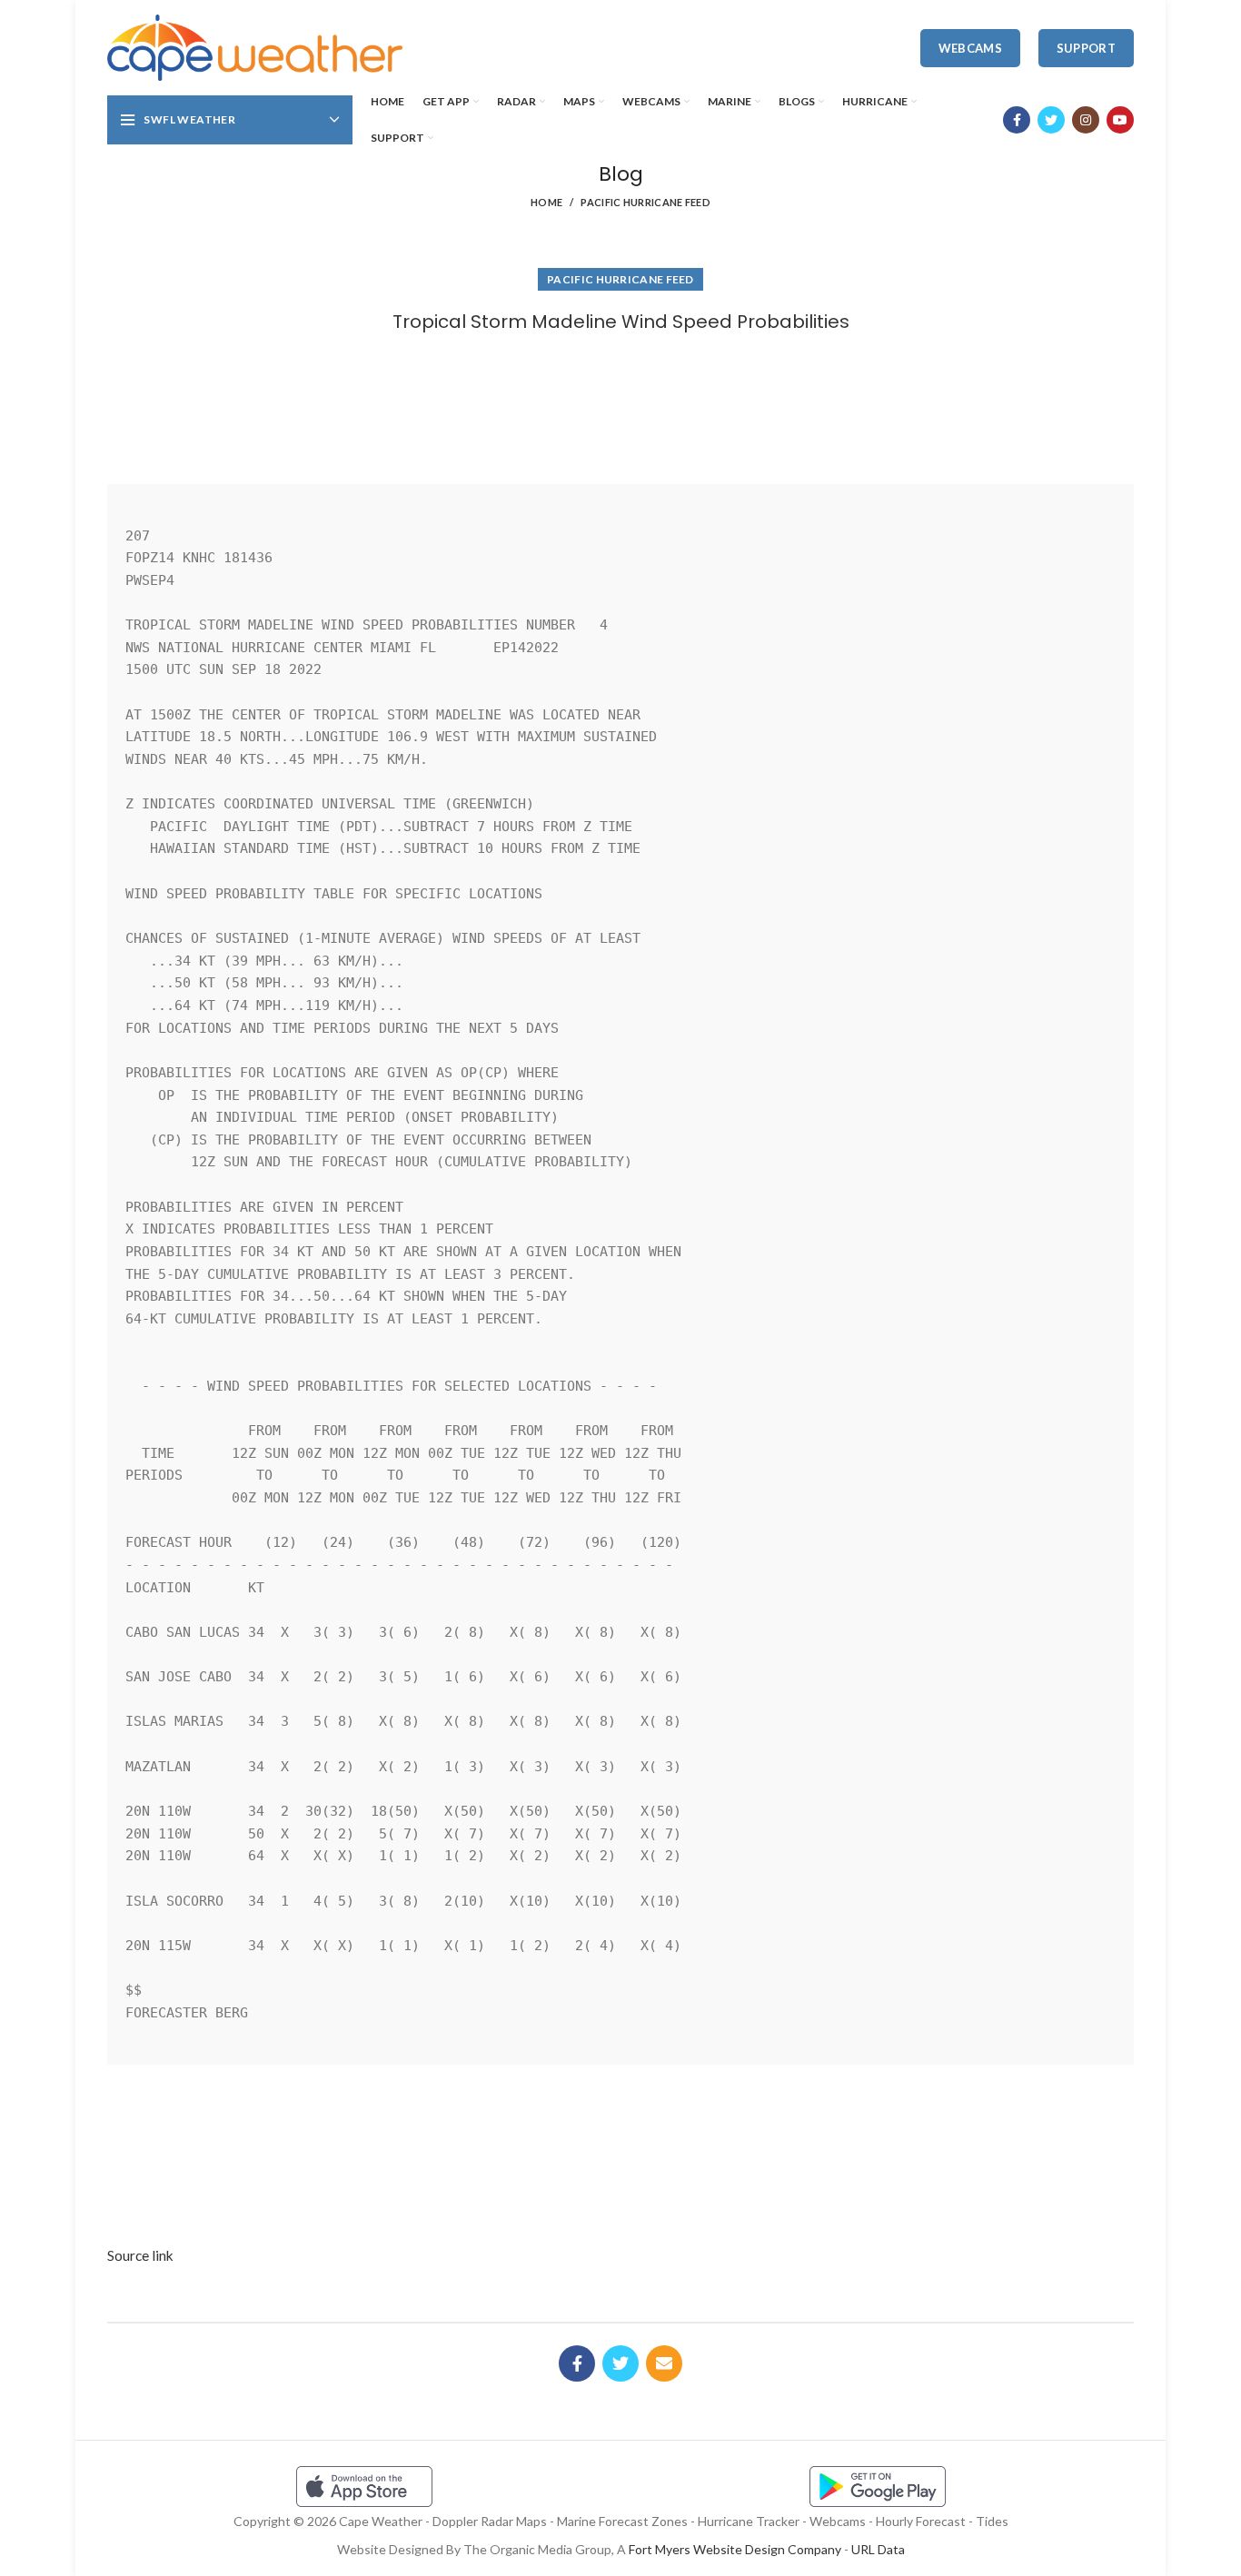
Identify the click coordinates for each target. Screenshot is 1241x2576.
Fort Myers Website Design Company (735, 2549)
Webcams (970, 48)
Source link (140, 2255)
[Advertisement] (620, 402)
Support (1086, 48)
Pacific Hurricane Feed (645, 202)
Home (546, 202)
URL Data (878, 2549)
